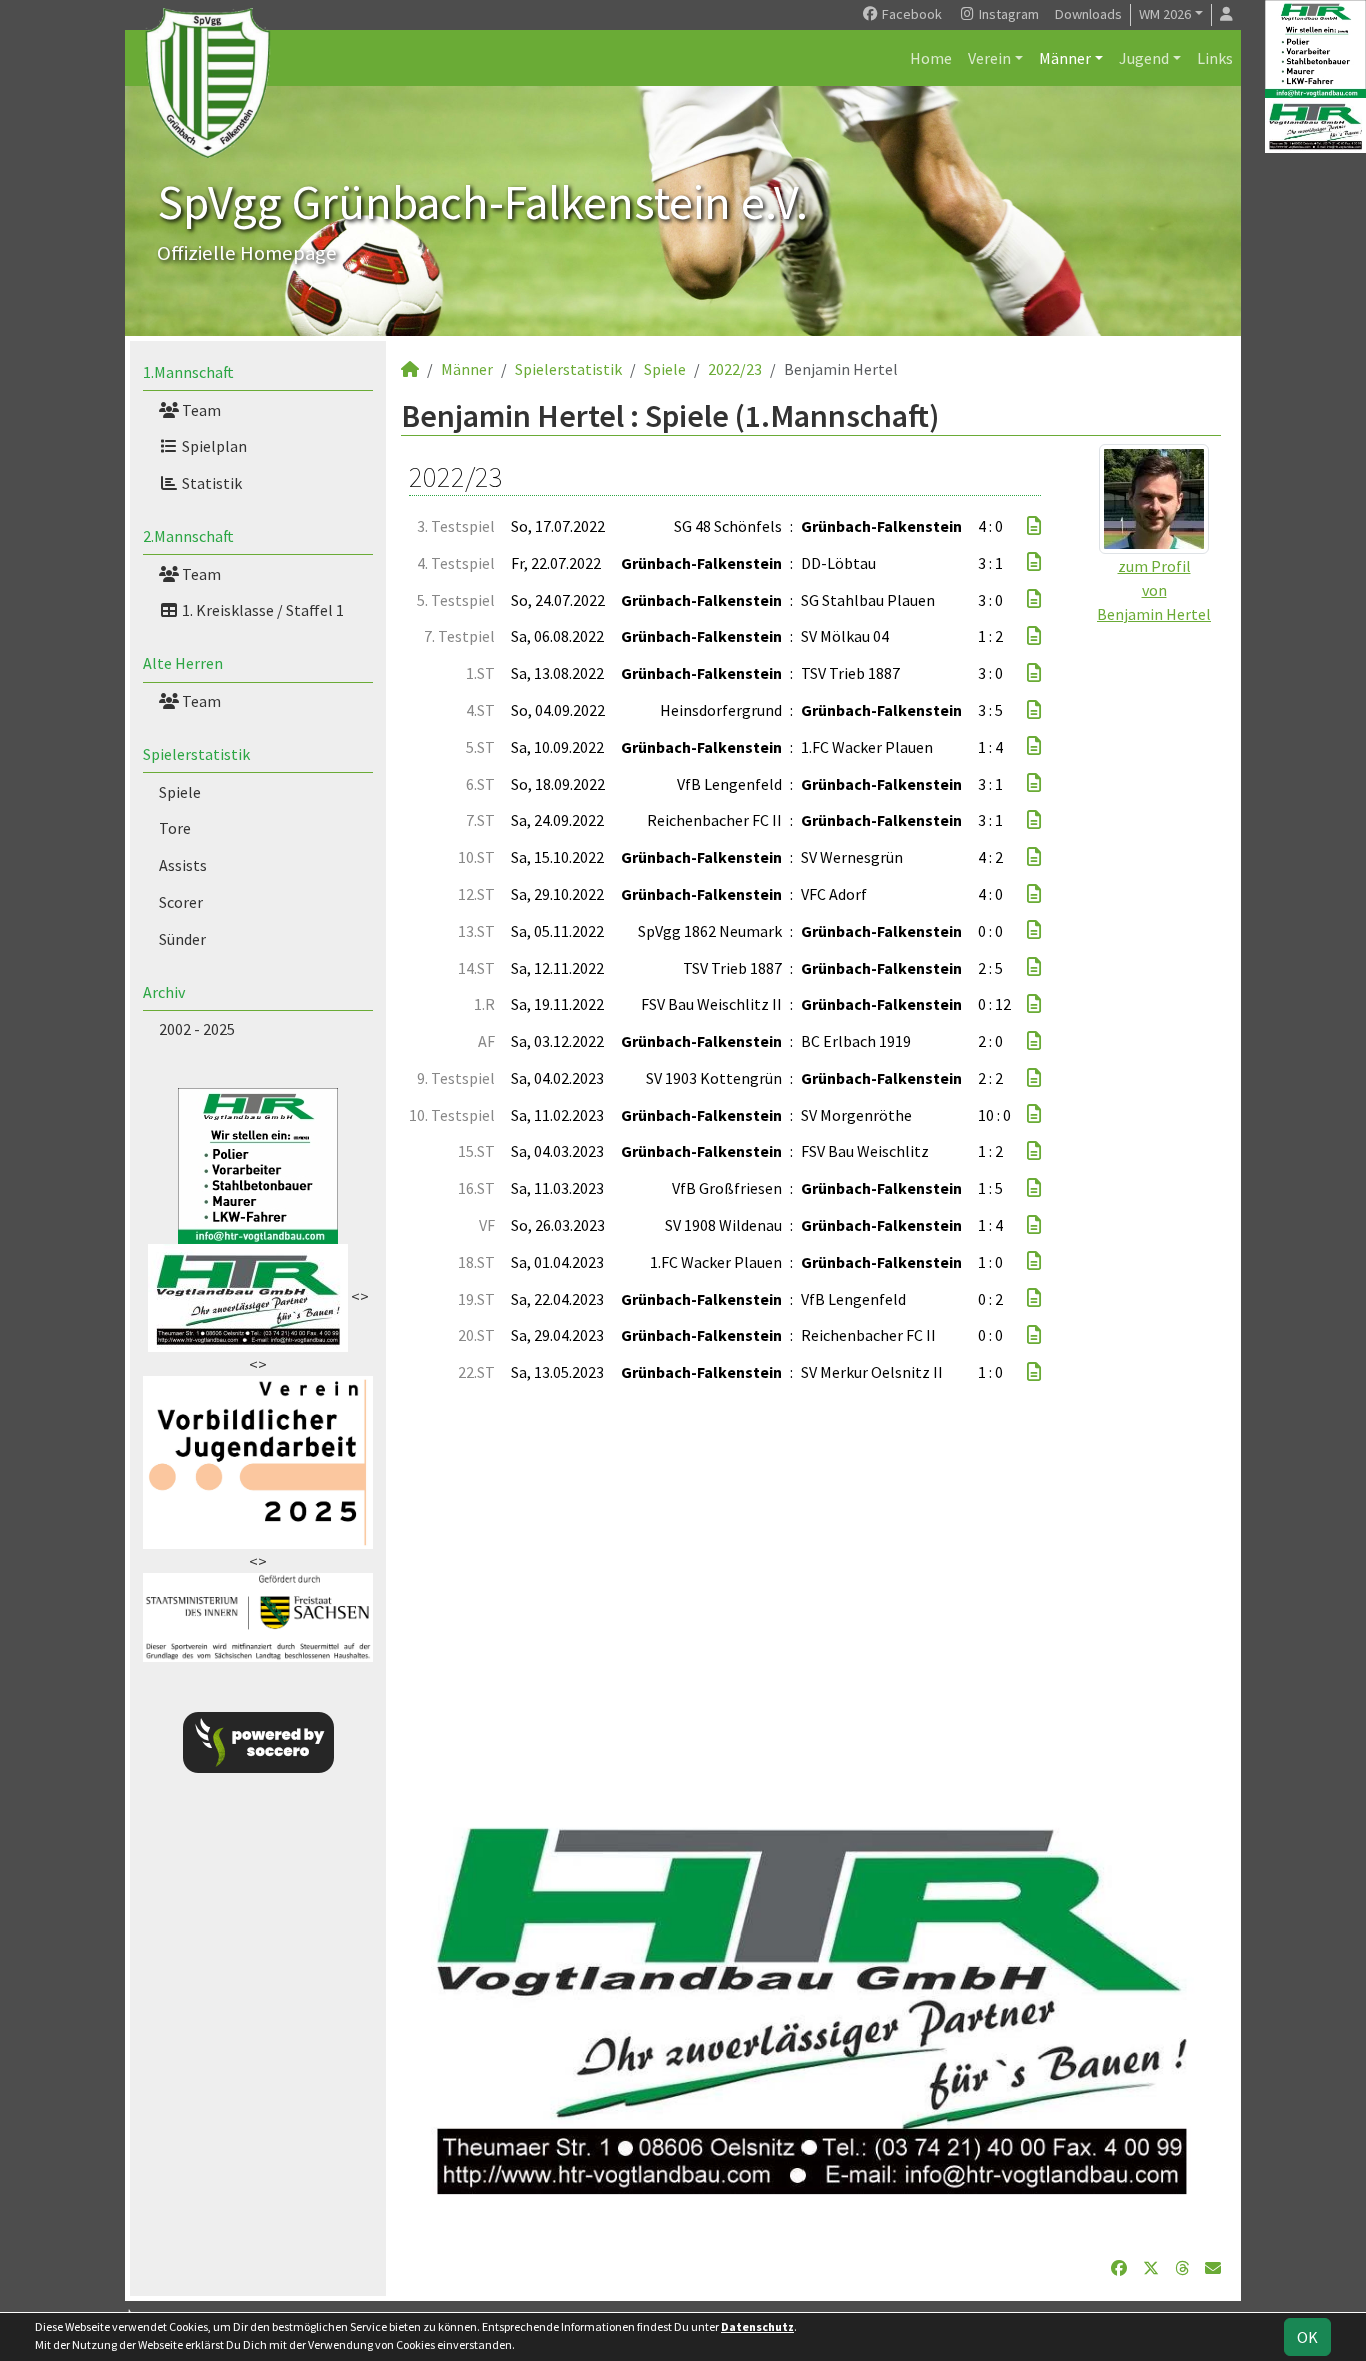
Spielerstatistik (196, 754)
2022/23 (735, 369)
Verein (989, 58)
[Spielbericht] (1034, 526)
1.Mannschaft (188, 372)
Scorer (181, 902)
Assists (183, 865)
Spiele (180, 792)
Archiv (164, 992)
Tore (175, 828)
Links (1215, 58)
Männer (1065, 58)
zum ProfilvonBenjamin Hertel (1154, 590)
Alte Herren (183, 663)
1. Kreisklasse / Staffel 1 (261, 610)
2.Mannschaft (188, 536)
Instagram (1007, 14)
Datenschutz (757, 2326)
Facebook (910, 14)
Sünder (182, 939)
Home (931, 58)
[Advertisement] (811, 1595)
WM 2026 (1165, 14)
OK (1307, 2337)
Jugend (1144, 58)
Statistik (210, 483)
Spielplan (213, 446)
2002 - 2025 (197, 1029)
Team (200, 410)
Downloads (1088, 14)
